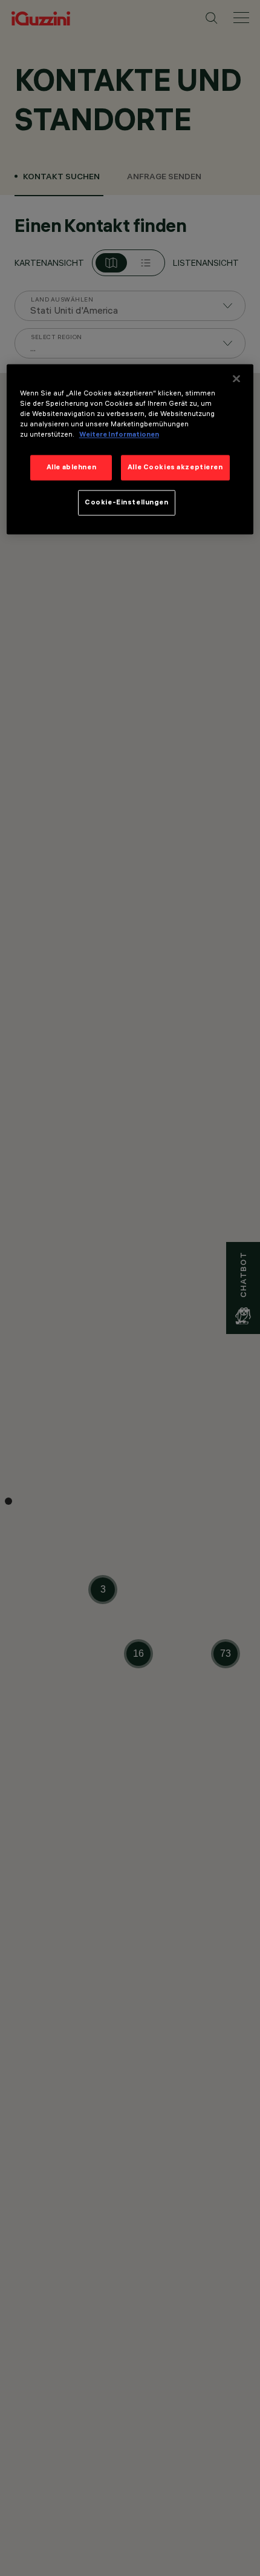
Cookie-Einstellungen (126, 503)
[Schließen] (236, 379)
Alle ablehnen (71, 467)
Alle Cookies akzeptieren (175, 467)
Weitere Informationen (119, 435)
